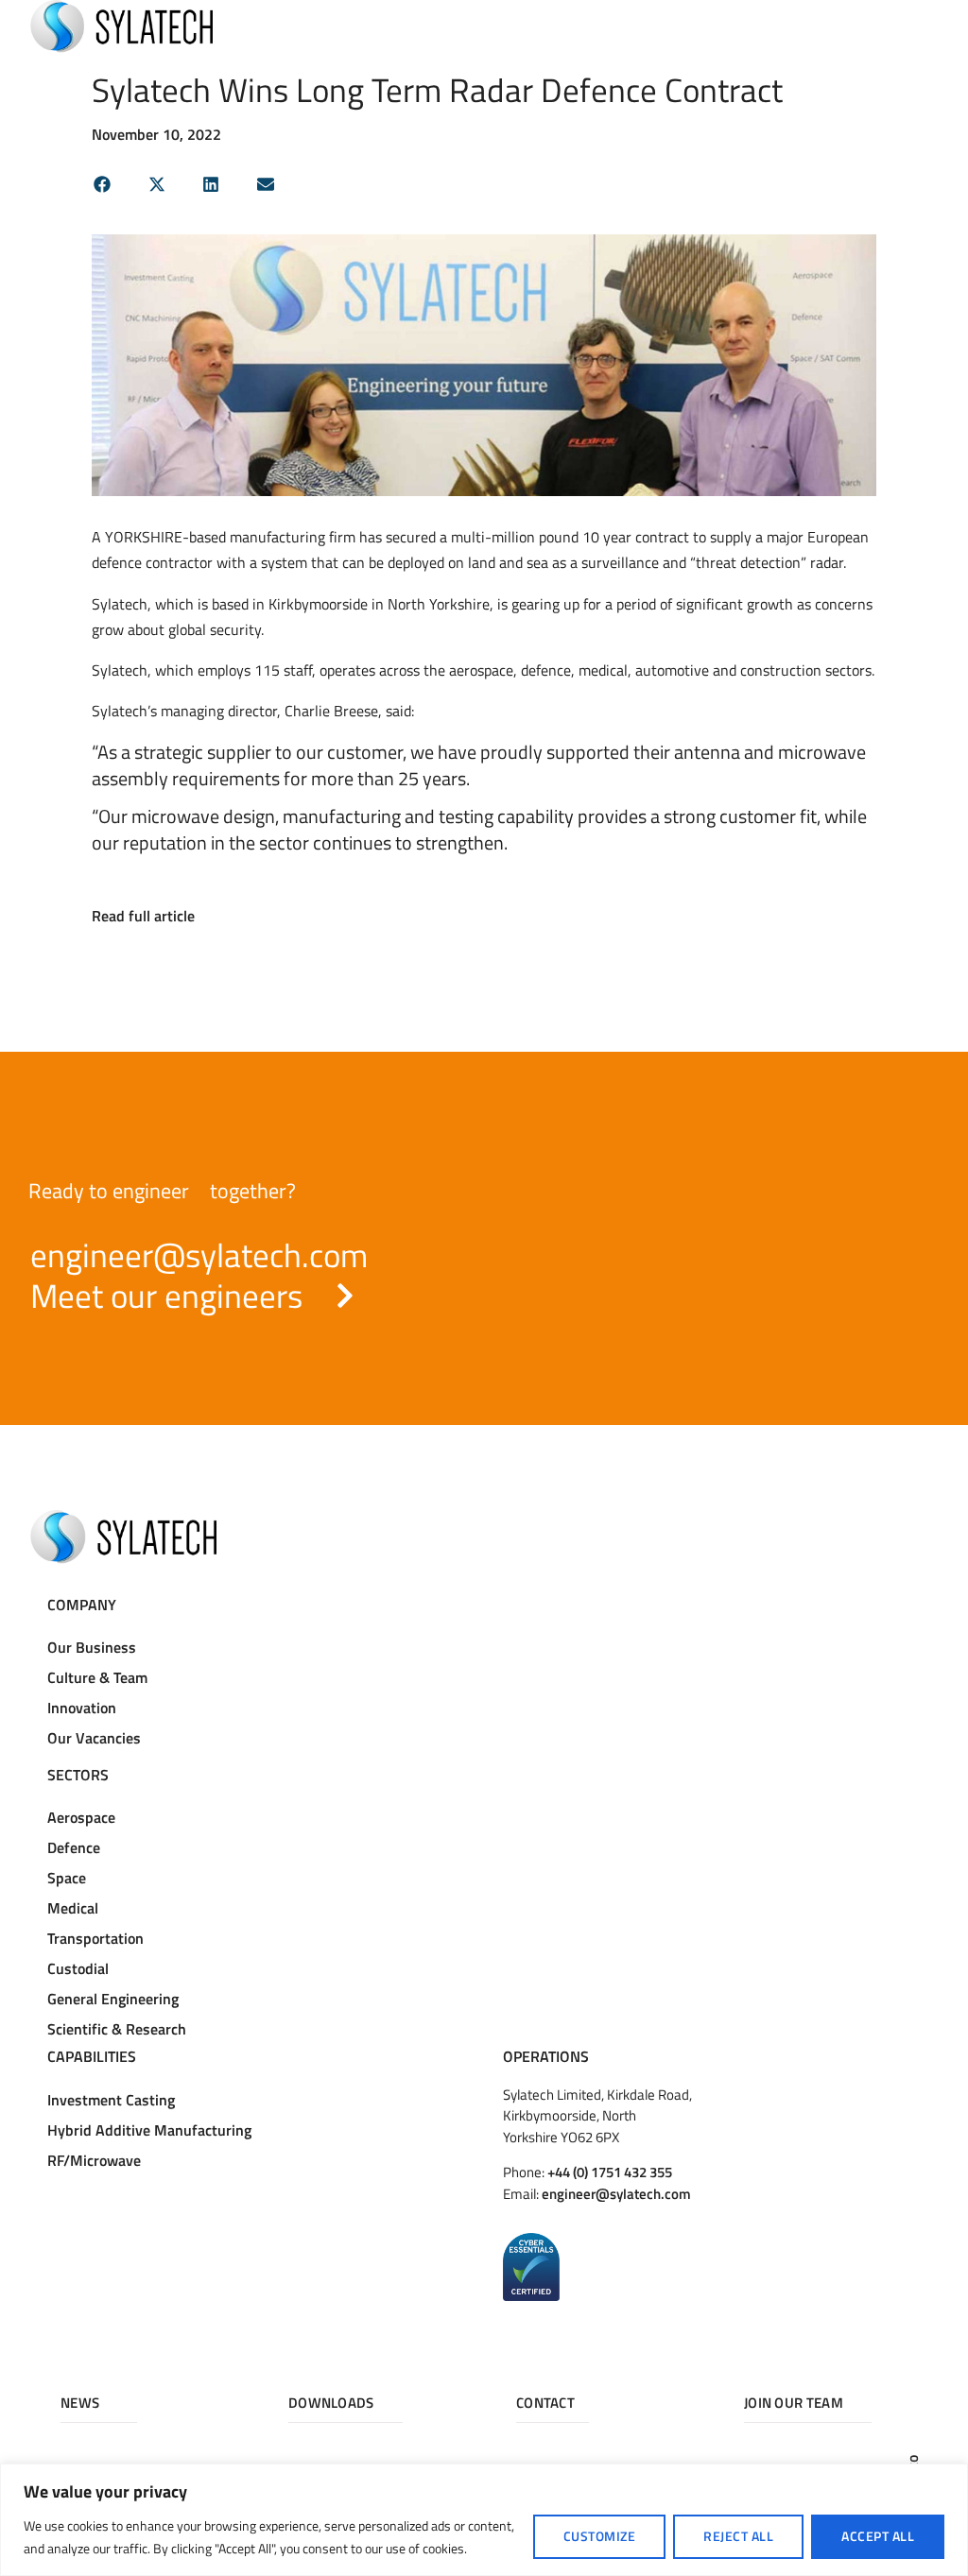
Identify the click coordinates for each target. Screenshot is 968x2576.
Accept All (878, 2536)
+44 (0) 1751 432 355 (610, 2172)
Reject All (738, 2536)
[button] (103, 184)
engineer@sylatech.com (616, 2194)
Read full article (143, 916)
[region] (484, 2520)
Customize (600, 2536)
